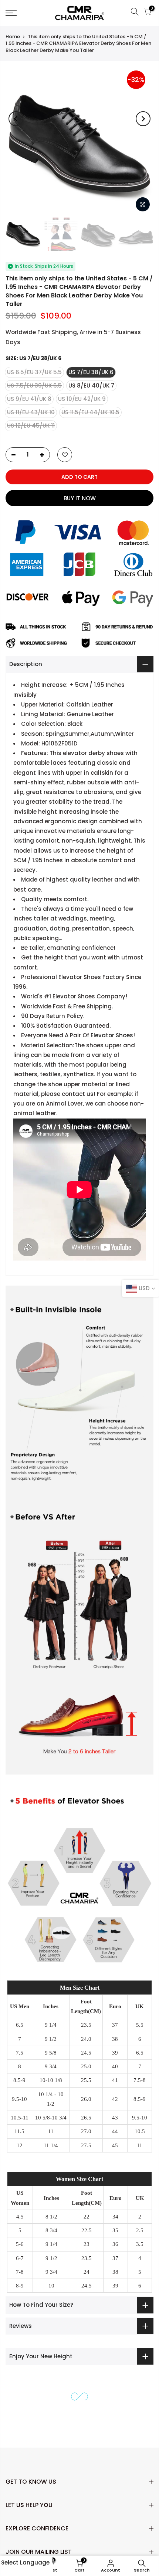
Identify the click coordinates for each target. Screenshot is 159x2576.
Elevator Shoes (112, 1035)
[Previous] (16, 119)
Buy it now (80, 498)
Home (13, 37)
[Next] (143, 119)
